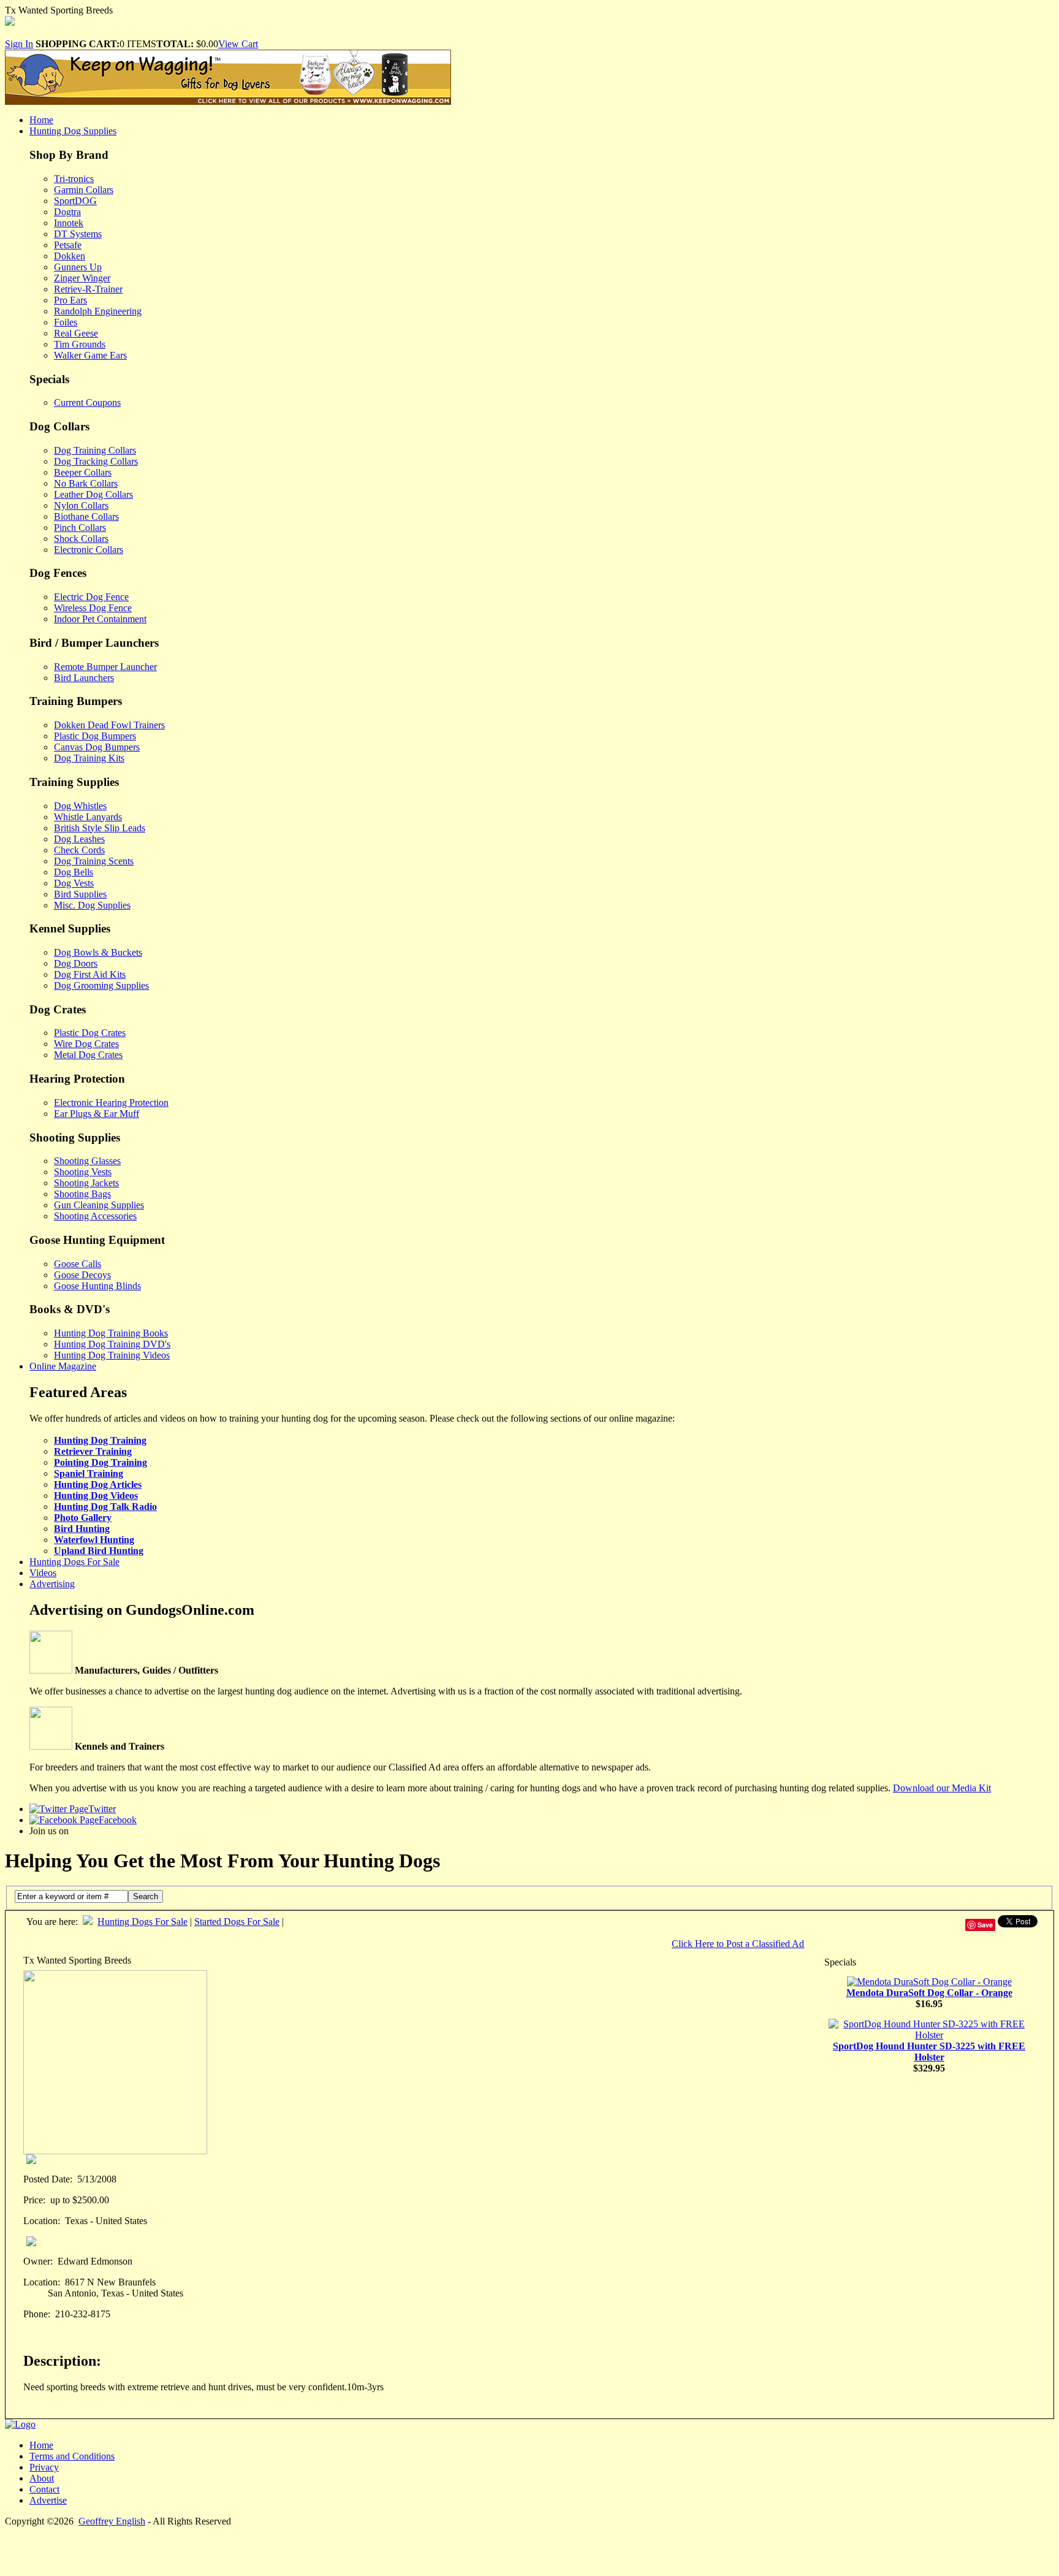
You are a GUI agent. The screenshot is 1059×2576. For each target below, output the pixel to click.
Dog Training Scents (94, 861)
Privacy (44, 2467)
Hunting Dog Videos (96, 1496)
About (42, 2478)
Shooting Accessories (95, 1216)
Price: (34, 2200)
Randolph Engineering (98, 311)
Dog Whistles (80, 806)
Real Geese (76, 333)
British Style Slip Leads (100, 828)
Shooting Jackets (86, 1183)
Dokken (70, 256)
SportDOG (75, 201)
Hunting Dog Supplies (73, 131)
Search (146, 1896)
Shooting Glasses (87, 1161)
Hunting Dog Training (100, 1440)
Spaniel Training (89, 1473)
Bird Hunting (82, 1529)
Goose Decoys (82, 1275)
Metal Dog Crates (88, 1055)
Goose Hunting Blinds (97, 1286)
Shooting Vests (83, 1172)
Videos (43, 1573)
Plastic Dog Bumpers (95, 736)
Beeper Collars (83, 472)
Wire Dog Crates (86, 1044)
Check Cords (79, 850)
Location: (42, 2221)
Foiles (66, 322)
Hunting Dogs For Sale (74, 1562)
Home (41, 120)
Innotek (69, 223)
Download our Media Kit (942, 1788)
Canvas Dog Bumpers (97, 747)
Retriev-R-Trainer (88, 289)
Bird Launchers (84, 678)
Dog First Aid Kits (90, 974)
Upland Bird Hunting (99, 1551)
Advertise (48, 2500)
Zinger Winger (82, 278)
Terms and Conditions (72, 2456)
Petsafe (68, 245)
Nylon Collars (81, 505)
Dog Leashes (79, 839)
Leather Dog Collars (93, 494)
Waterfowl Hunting (94, 1540)
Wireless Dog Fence (93, 608)
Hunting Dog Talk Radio (105, 1507)
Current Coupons (87, 402)
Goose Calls (78, 1264)
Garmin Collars (84, 190)
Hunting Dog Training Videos (112, 1355)
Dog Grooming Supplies (101, 985)
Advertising (52, 1584)
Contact (44, 2489)
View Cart (238, 44)
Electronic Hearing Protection (111, 1103)
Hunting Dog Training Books (111, 1333)
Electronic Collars (89, 550)
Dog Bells (74, 872)
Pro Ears (70, 300)
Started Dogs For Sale (237, 1922)
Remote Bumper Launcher (105, 667)
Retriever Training (93, 1451)
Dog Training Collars (95, 450)
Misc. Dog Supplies (92, 905)
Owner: (38, 2261)
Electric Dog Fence (91, 597)
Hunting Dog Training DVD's (112, 1344)
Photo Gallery (83, 1518)
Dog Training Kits (89, 758)
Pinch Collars (80, 528)
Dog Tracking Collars (96, 461)
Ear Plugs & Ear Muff (97, 1114)
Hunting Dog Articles (98, 1484)
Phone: (37, 2314)
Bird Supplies (80, 894)
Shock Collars (81, 539)
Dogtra (67, 212)
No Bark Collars (86, 483)
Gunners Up (78, 267)
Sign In (19, 44)
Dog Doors (76, 963)
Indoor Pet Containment (100, 619)
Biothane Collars (86, 516)
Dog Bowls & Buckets (98, 952)
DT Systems (78, 234)
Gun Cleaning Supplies (99, 1205)
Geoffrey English (112, 2521)
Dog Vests (74, 883)
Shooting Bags (82, 1194)
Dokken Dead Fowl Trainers (109, 725)
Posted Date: (48, 2179)
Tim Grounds (80, 344)
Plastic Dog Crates (90, 1033)
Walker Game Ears (90, 355)
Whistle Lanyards (88, 817)
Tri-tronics (74, 179)
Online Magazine (63, 1366)
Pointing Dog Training (101, 1462)
